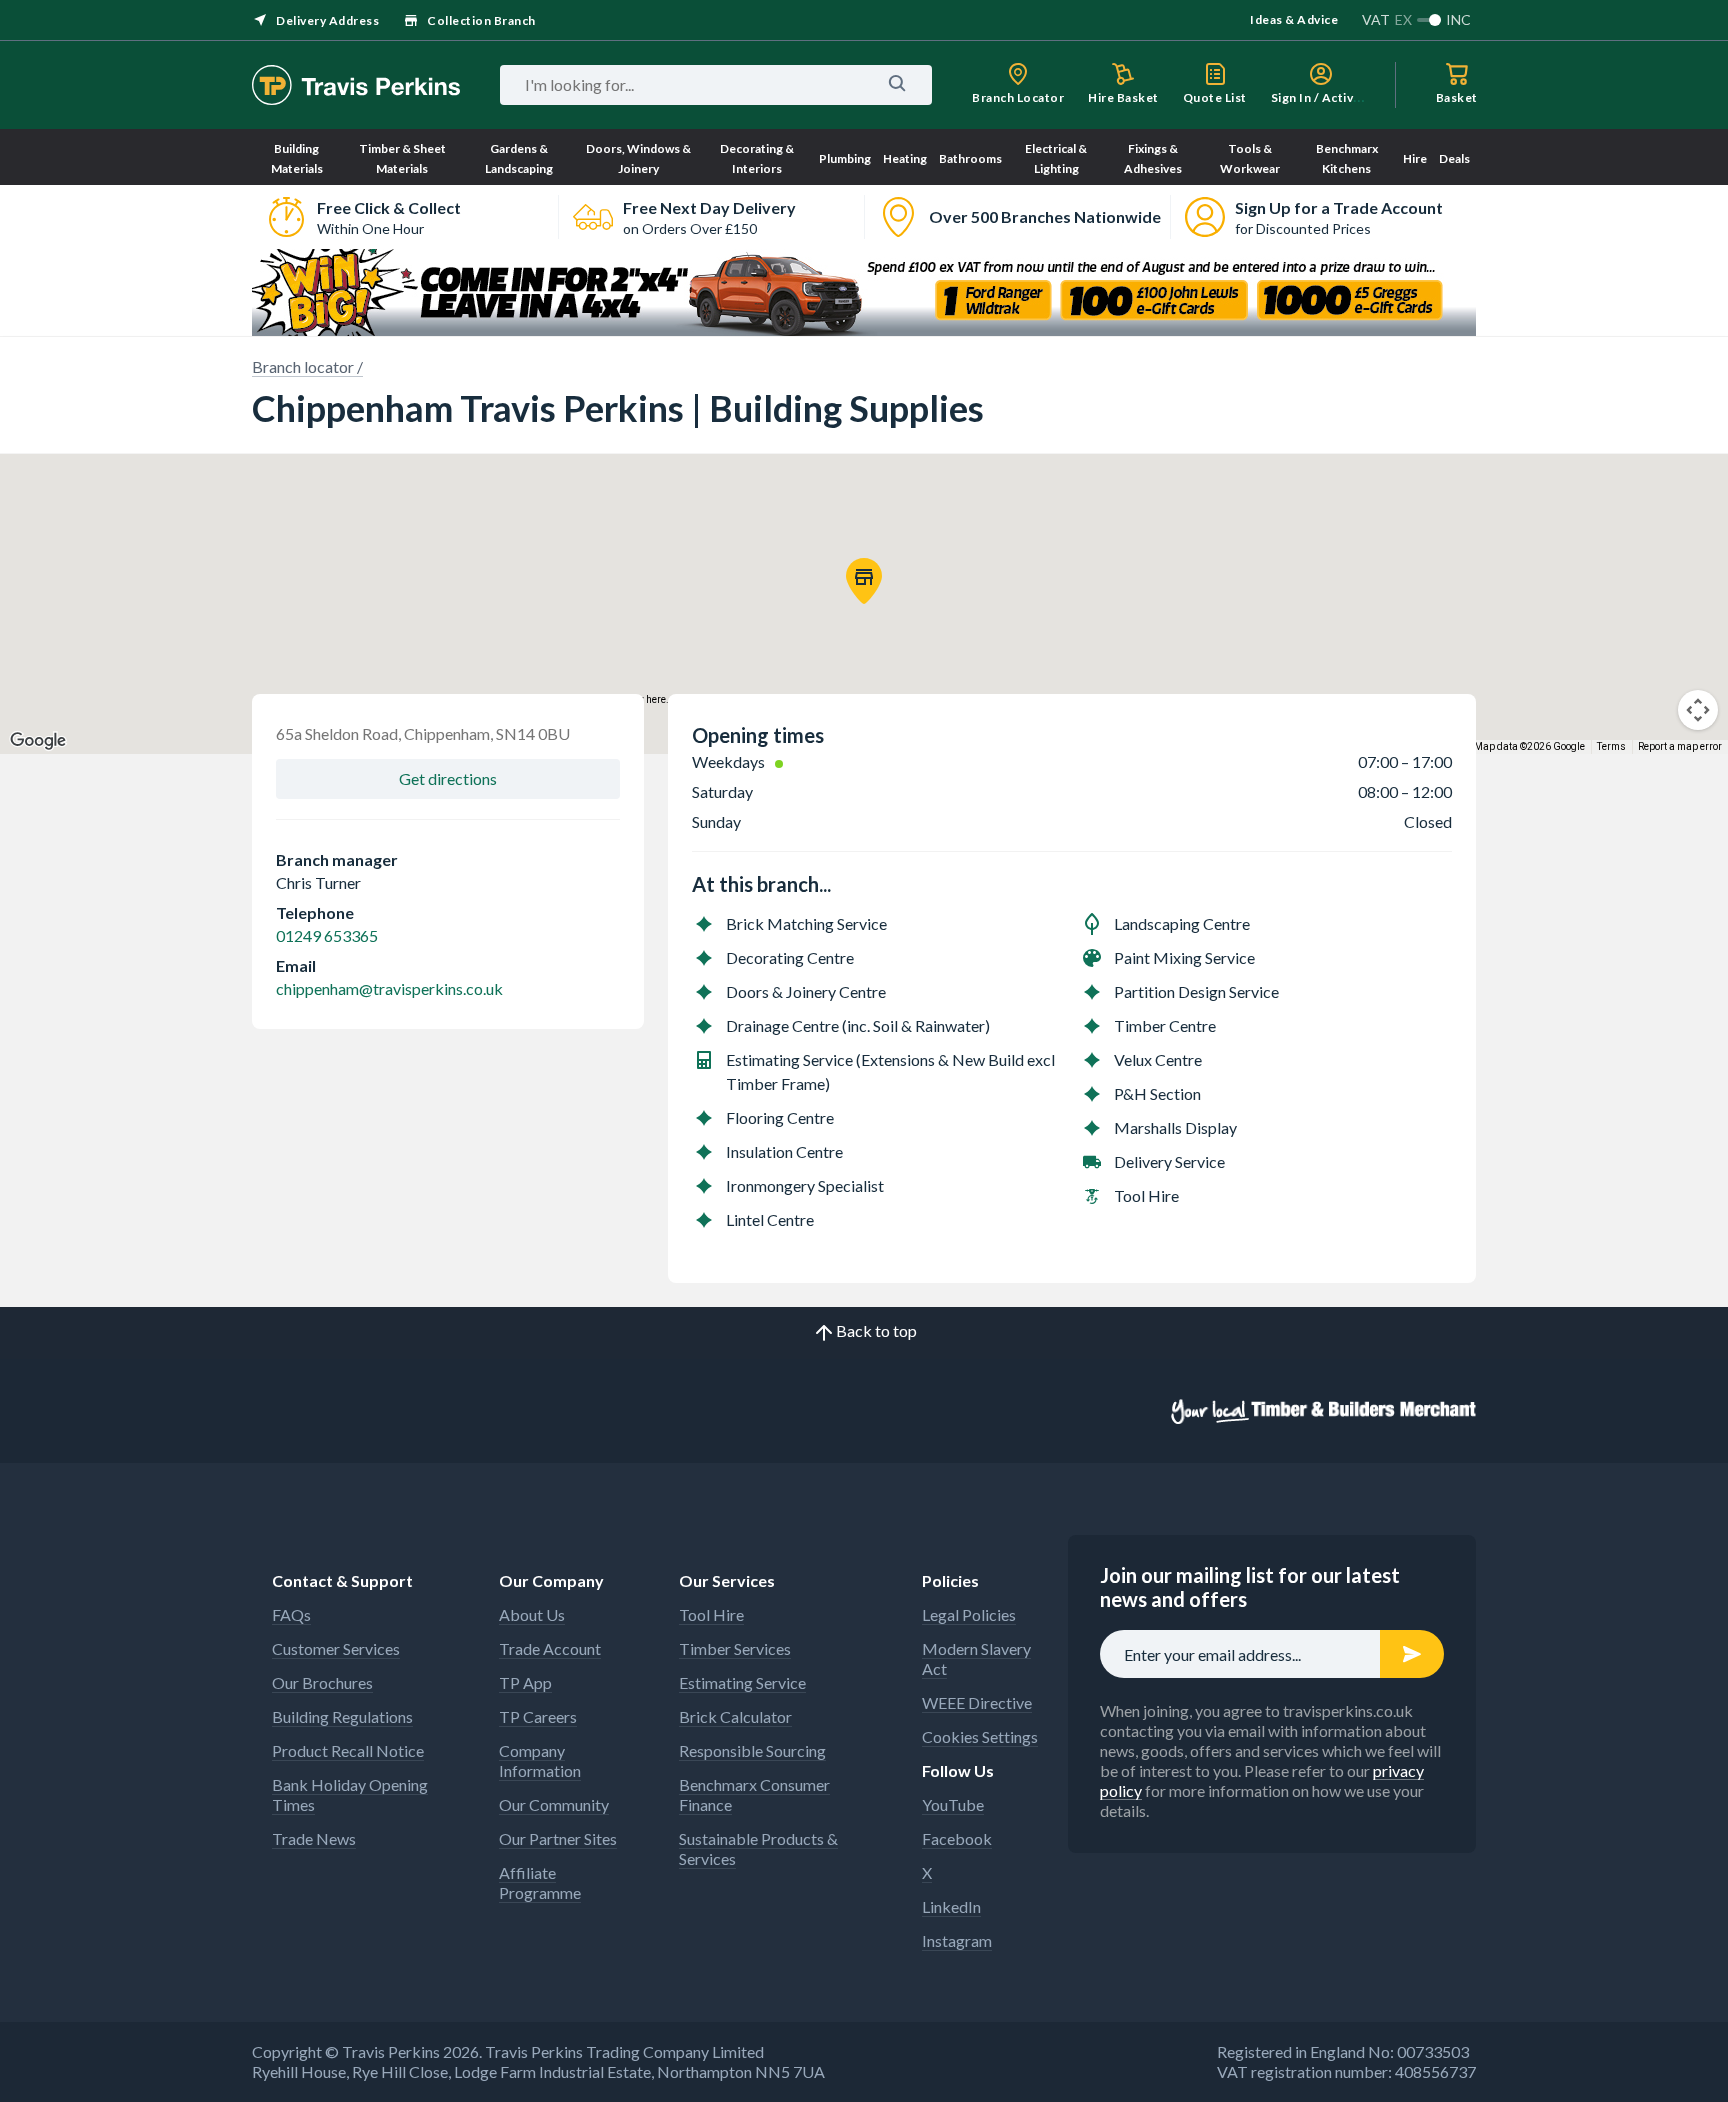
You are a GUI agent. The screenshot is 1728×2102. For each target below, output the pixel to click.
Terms (1611, 746)
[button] (864, 581)
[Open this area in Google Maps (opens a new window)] (38, 741)
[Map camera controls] (1698, 710)
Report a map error (1680, 746)
